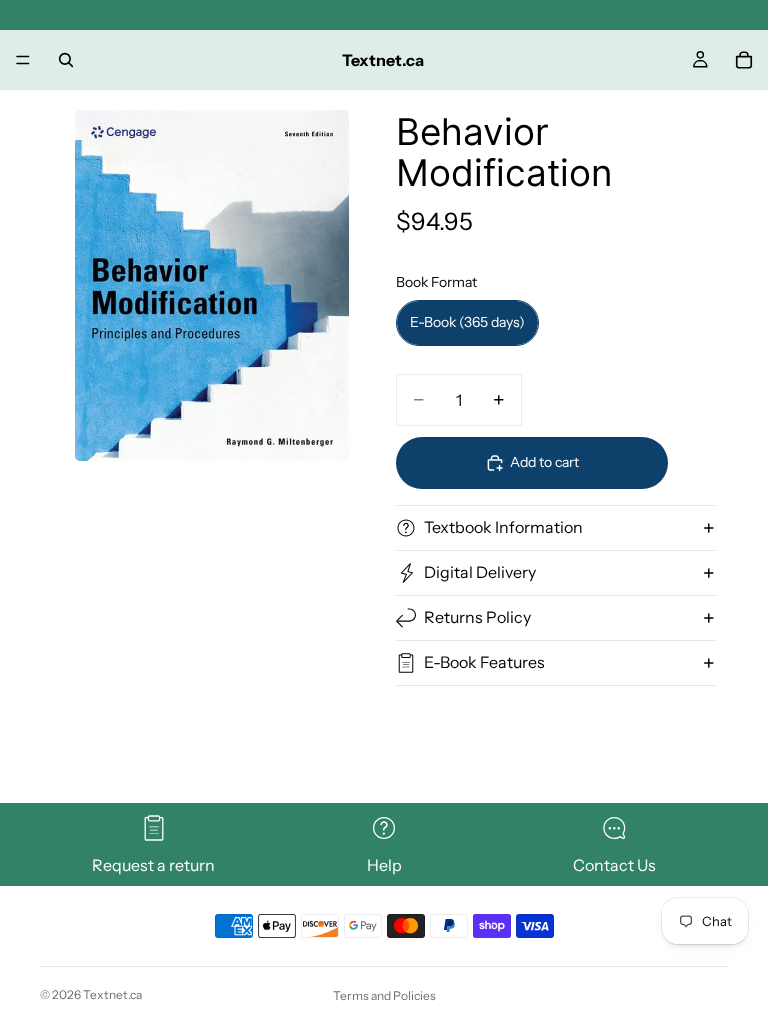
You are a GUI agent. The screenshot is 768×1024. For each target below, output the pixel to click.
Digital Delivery (480, 572)
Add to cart (544, 462)
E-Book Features (484, 662)
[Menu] (23, 60)
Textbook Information (503, 527)
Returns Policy (477, 617)
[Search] (66, 60)
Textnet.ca (112, 994)
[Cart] (744, 60)
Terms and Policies (384, 995)
